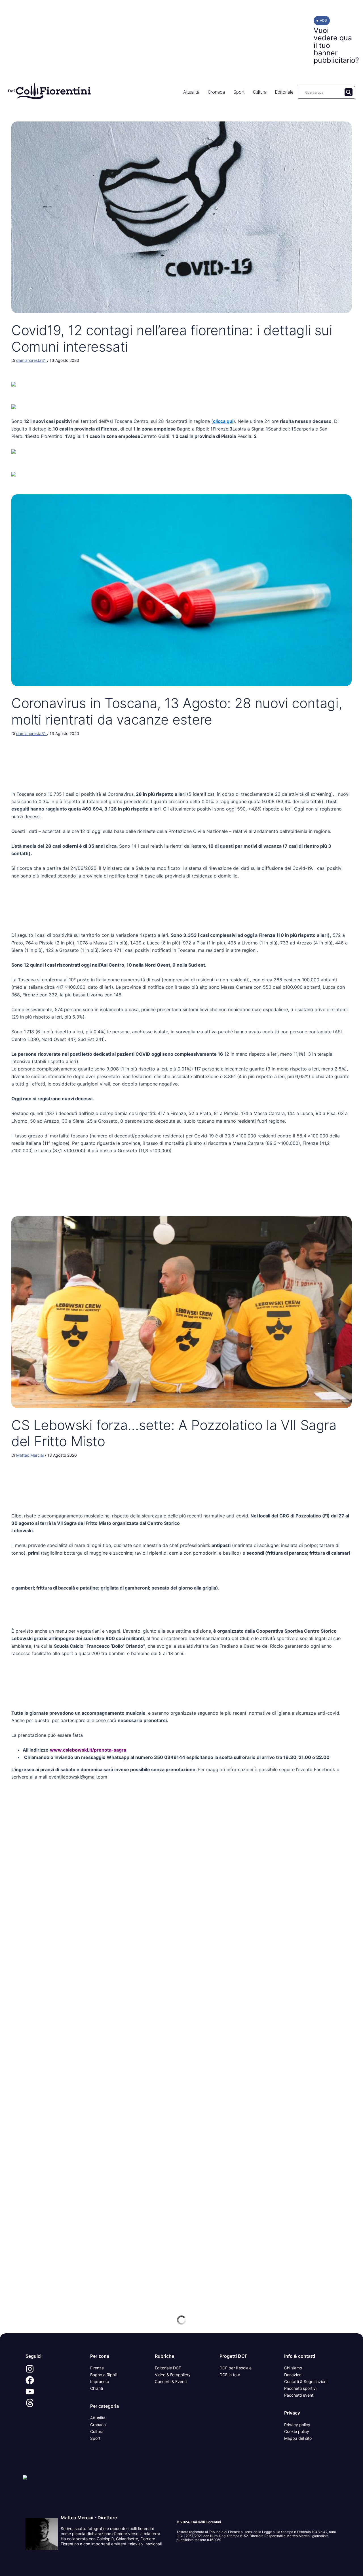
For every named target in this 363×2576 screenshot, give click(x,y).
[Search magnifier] (349, 92)
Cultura (260, 92)
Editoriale (284, 92)
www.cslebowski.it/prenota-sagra (88, 1750)
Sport (239, 92)
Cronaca (216, 92)
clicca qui (223, 421)
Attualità (191, 92)
